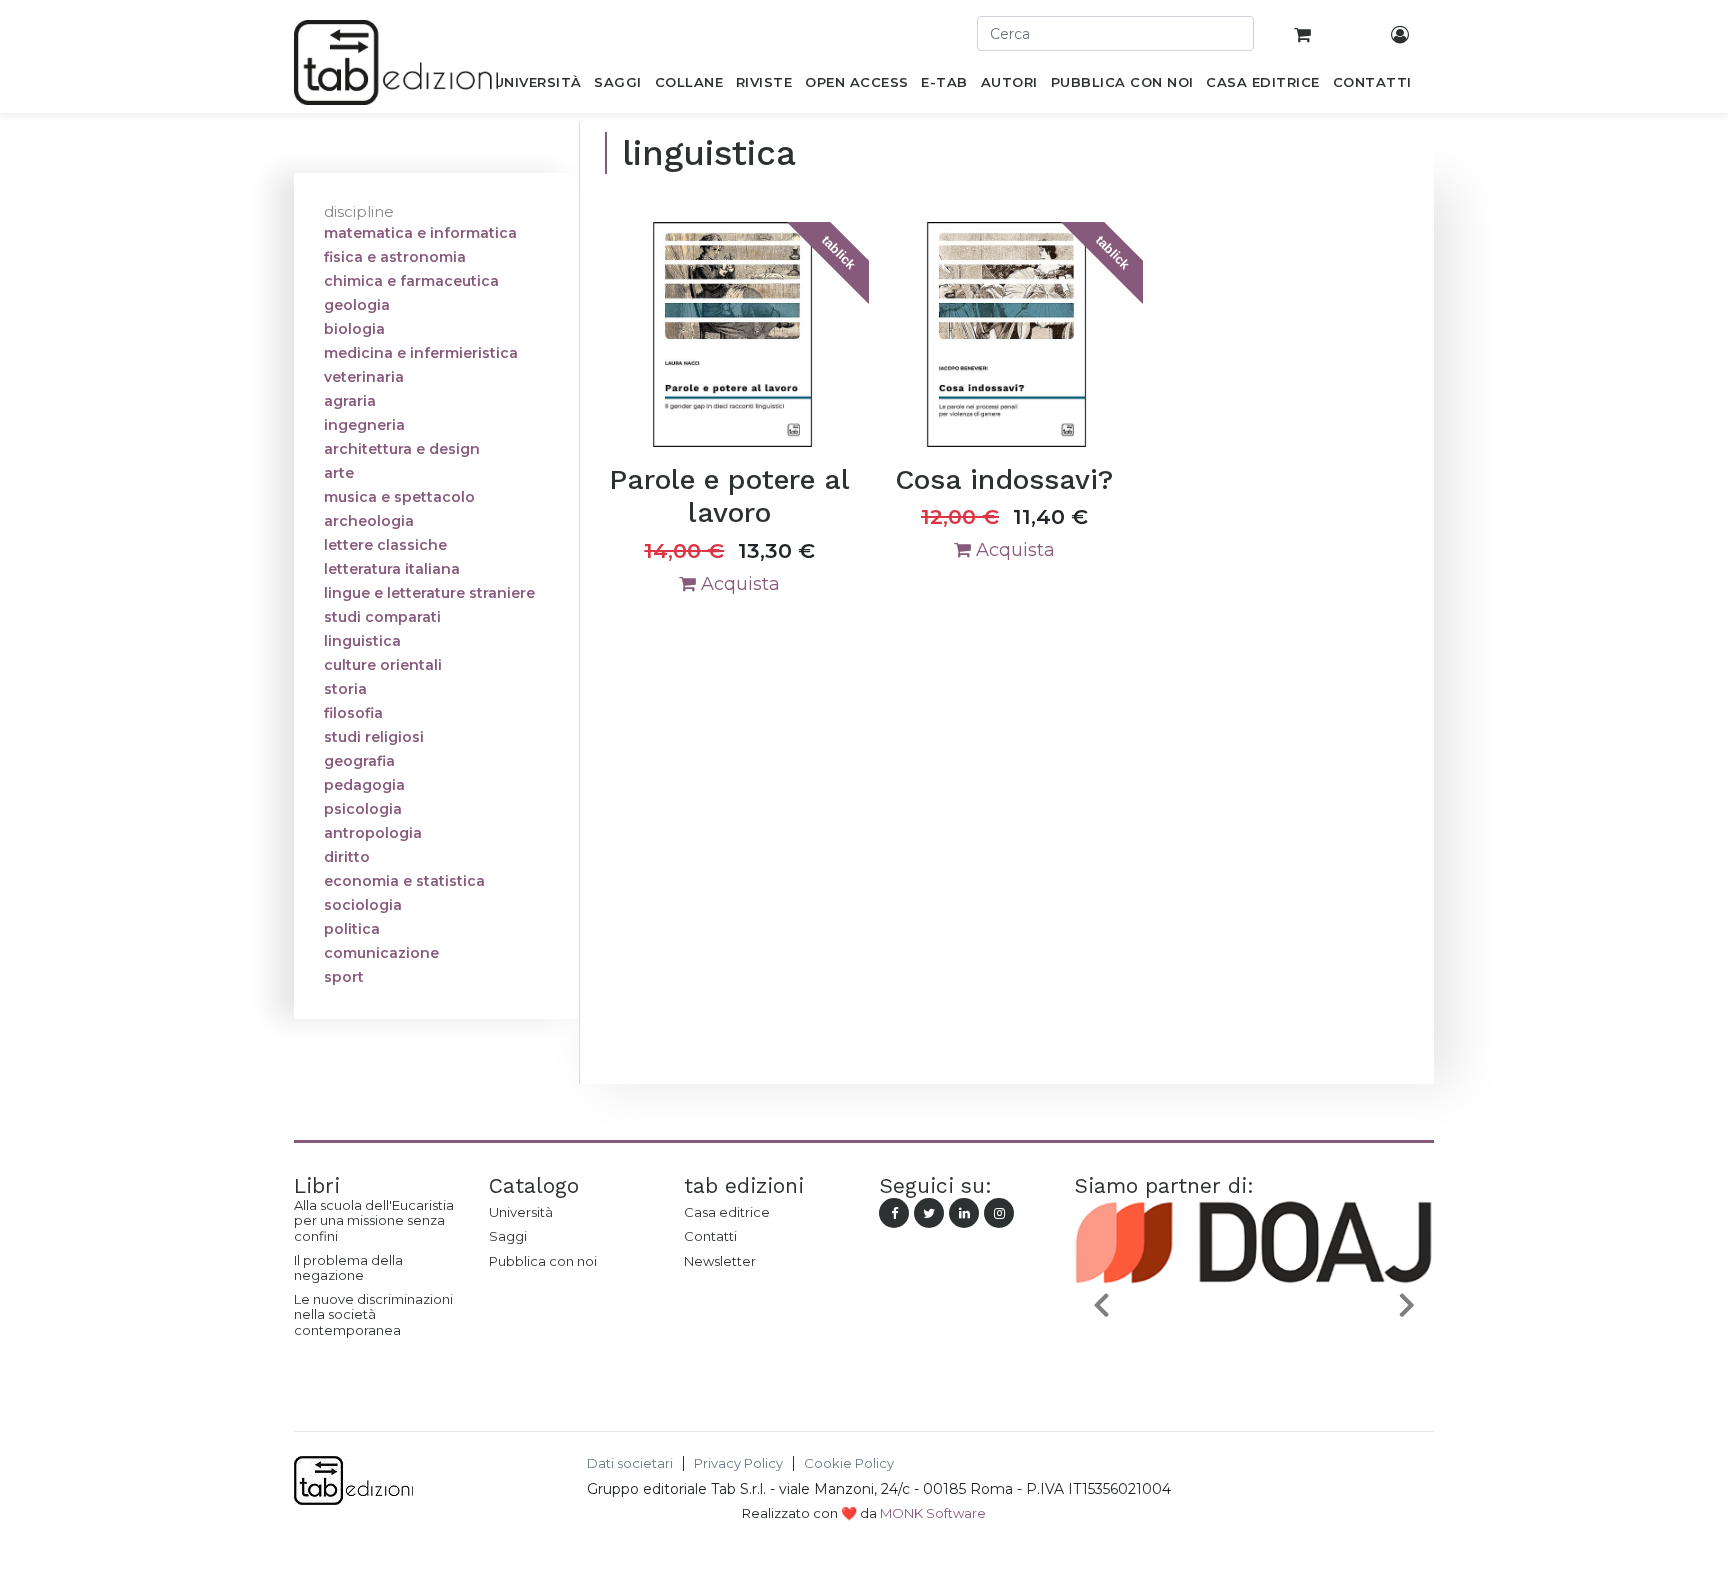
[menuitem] (537, 86)
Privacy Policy (738, 1463)
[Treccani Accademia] (1316, 1352)
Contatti (710, 1236)
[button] (1101, 1304)
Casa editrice (727, 1212)
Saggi (508, 1236)
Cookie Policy (849, 1463)
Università (521, 1212)
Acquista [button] (738, 584)
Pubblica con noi (543, 1261)
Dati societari (630, 1463)
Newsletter (720, 1261)
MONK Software (933, 1513)
